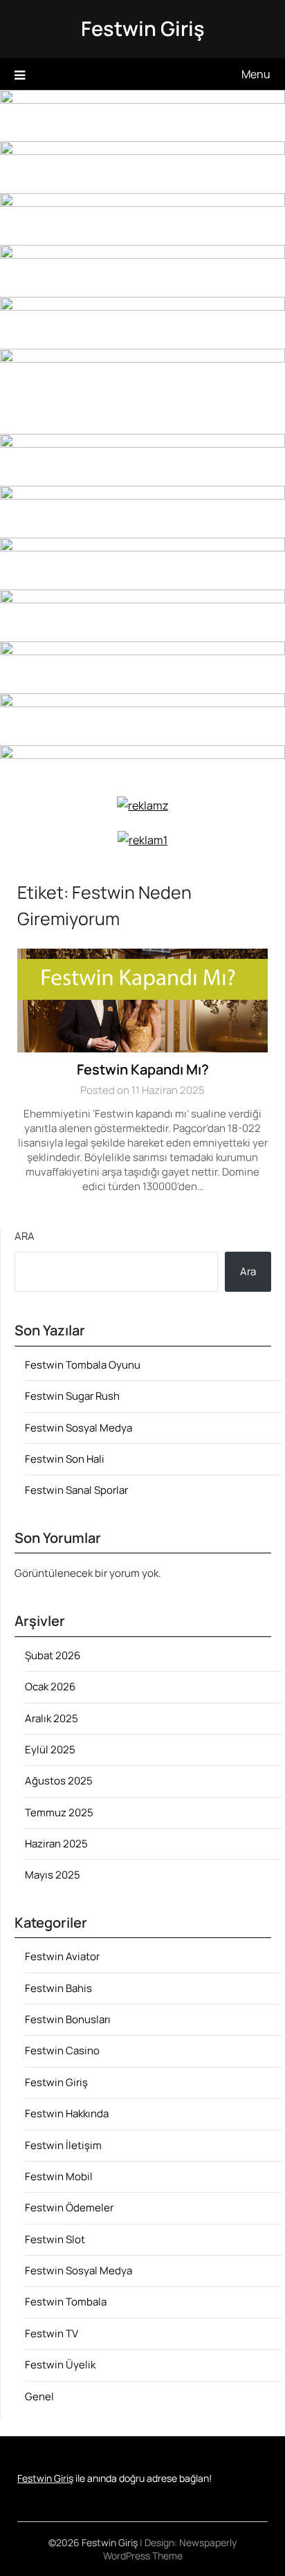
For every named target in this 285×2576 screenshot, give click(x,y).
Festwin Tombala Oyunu (83, 1365)
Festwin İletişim (63, 2145)
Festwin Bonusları (68, 2019)
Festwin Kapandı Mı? (143, 1069)
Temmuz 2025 (59, 1812)
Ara (25, 1236)
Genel (39, 2396)
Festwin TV (52, 2333)
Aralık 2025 (52, 1718)
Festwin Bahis (58, 1988)
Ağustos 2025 (59, 1781)
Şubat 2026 (53, 1655)
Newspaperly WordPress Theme (170, 2549)
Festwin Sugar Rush (72, 1396)
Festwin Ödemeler (69, 2208)
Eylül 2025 (50, 1750)
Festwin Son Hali (65, 1459)
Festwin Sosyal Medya (79, 1428)
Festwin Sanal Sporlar (76, 1490)
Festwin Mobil (59, 2176)
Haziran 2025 (56, 1844)
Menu (256, 74)
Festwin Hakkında (67, 2113)
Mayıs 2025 (53, 1875)
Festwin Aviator (62, 1956)
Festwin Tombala (66, 2302)
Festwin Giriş (143, 28)
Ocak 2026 (50, 1687)
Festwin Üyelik (60, 2365)
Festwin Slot (55, 2239)
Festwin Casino (62, 2050)
